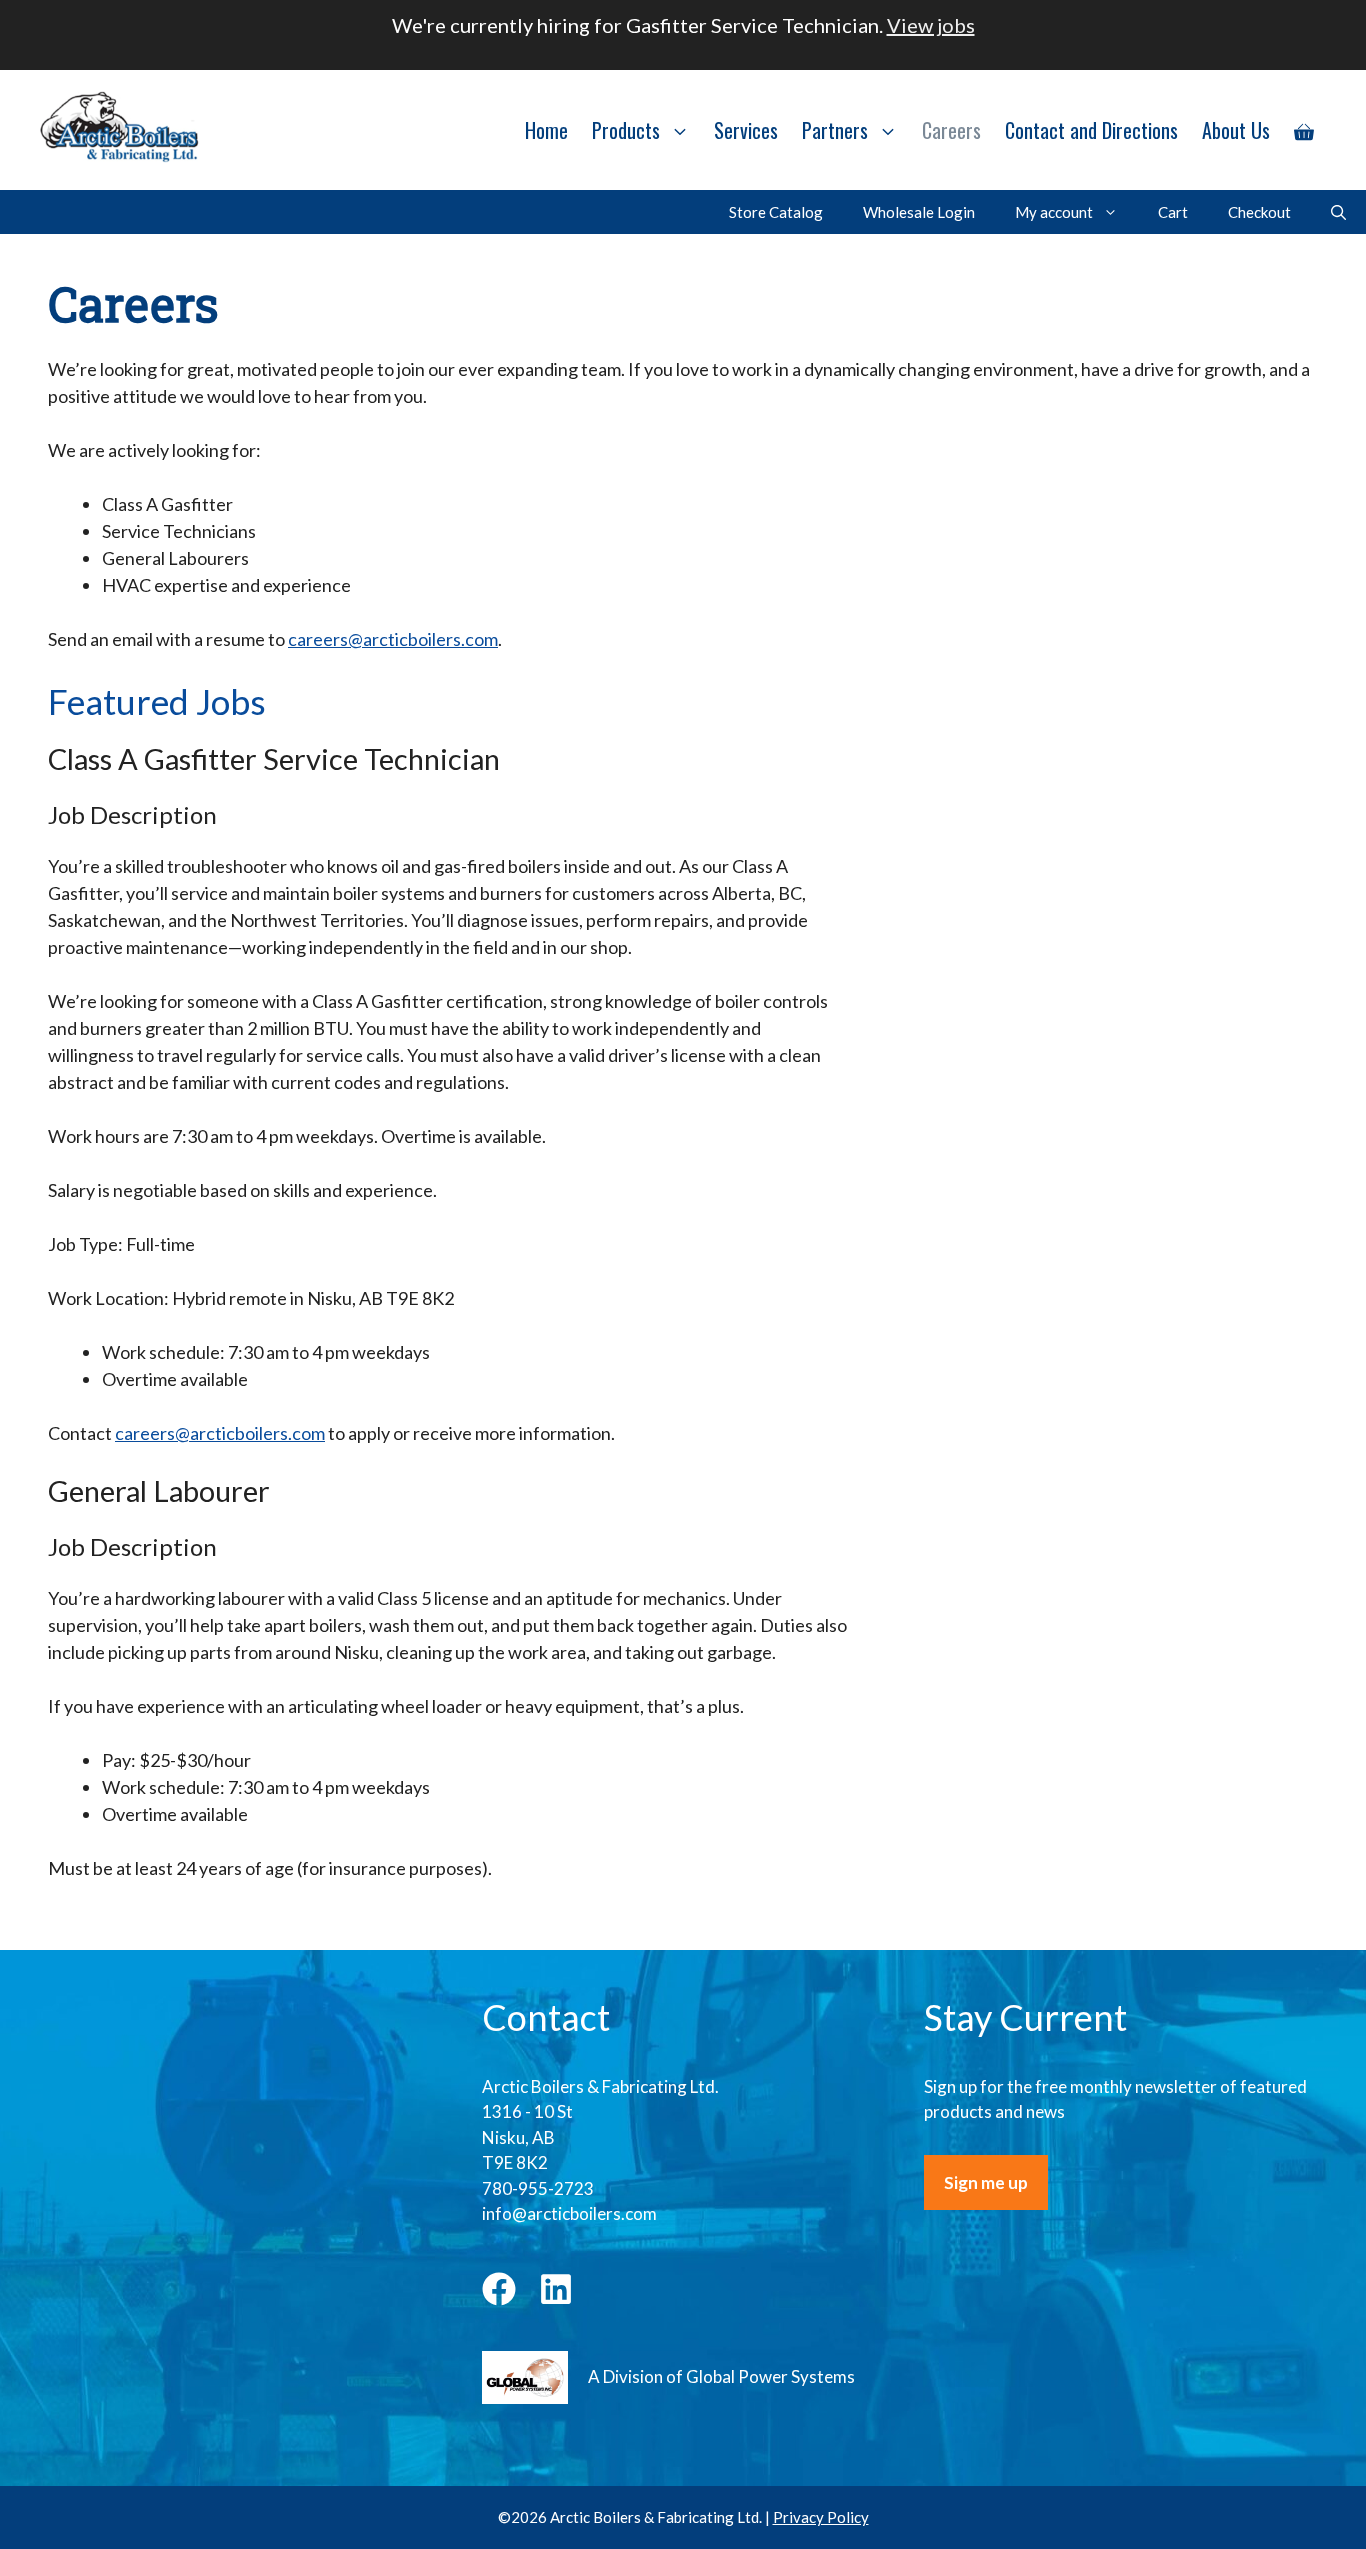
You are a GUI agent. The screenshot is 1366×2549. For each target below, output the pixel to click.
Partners (835, 130)
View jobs (931, 25)
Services (746, 130)
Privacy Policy (821, 2517)
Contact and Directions (1091, 130)
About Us (1236, 130)
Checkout (1259, 212)
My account (1054, 212)
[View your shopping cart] (1304, 130)
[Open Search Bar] (1338, 212)
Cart (1173, 212)
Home (546, 130)
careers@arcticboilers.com (393, 639)
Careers (951, 130)
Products (626, 130)
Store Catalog (776, 212)
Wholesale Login (919, 212)
